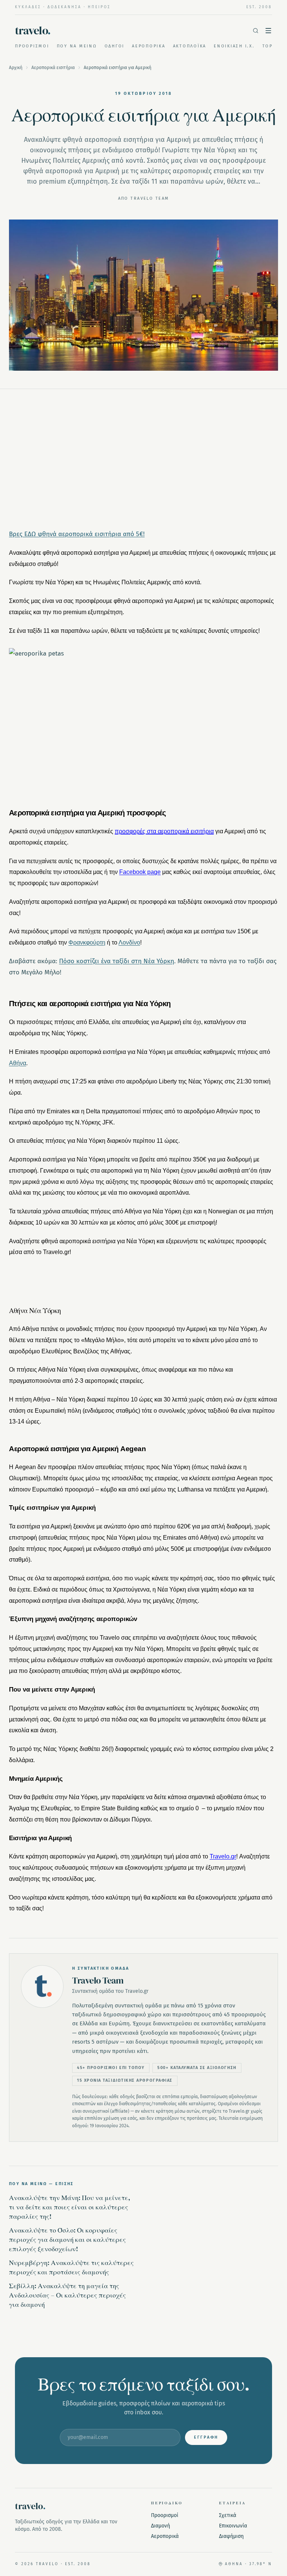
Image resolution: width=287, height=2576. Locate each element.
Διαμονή (161, 2526)
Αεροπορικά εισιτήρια (53, 68)
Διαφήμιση (231, 2536)
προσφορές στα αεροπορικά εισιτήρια (164, 831)
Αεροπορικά (149, 46)
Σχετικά (228, 2515)
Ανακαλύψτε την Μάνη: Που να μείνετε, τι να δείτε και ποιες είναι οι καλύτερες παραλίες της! (70, 2207)
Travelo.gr (223, 1856)
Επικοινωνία (233, 2526)
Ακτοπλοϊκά (190, 46)
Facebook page (140, 872)
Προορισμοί (32, 46)
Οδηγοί (115, 46)
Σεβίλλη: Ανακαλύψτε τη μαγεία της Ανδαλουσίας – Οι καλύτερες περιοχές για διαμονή (67, 2295)
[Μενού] (268, 31)
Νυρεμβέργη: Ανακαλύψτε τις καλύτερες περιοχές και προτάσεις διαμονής (71, 2267)
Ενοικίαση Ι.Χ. (234, 46)
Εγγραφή (206, 2437)
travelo (33, 31)
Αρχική (16, 68)
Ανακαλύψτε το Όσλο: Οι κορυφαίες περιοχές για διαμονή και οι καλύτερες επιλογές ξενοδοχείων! (67, 2239)
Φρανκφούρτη (87, 942)
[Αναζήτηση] (256, 31)
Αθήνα (18, 1063)
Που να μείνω (77, 46)
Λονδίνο (129, 942)
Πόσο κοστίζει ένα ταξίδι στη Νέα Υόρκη (117, 961)
